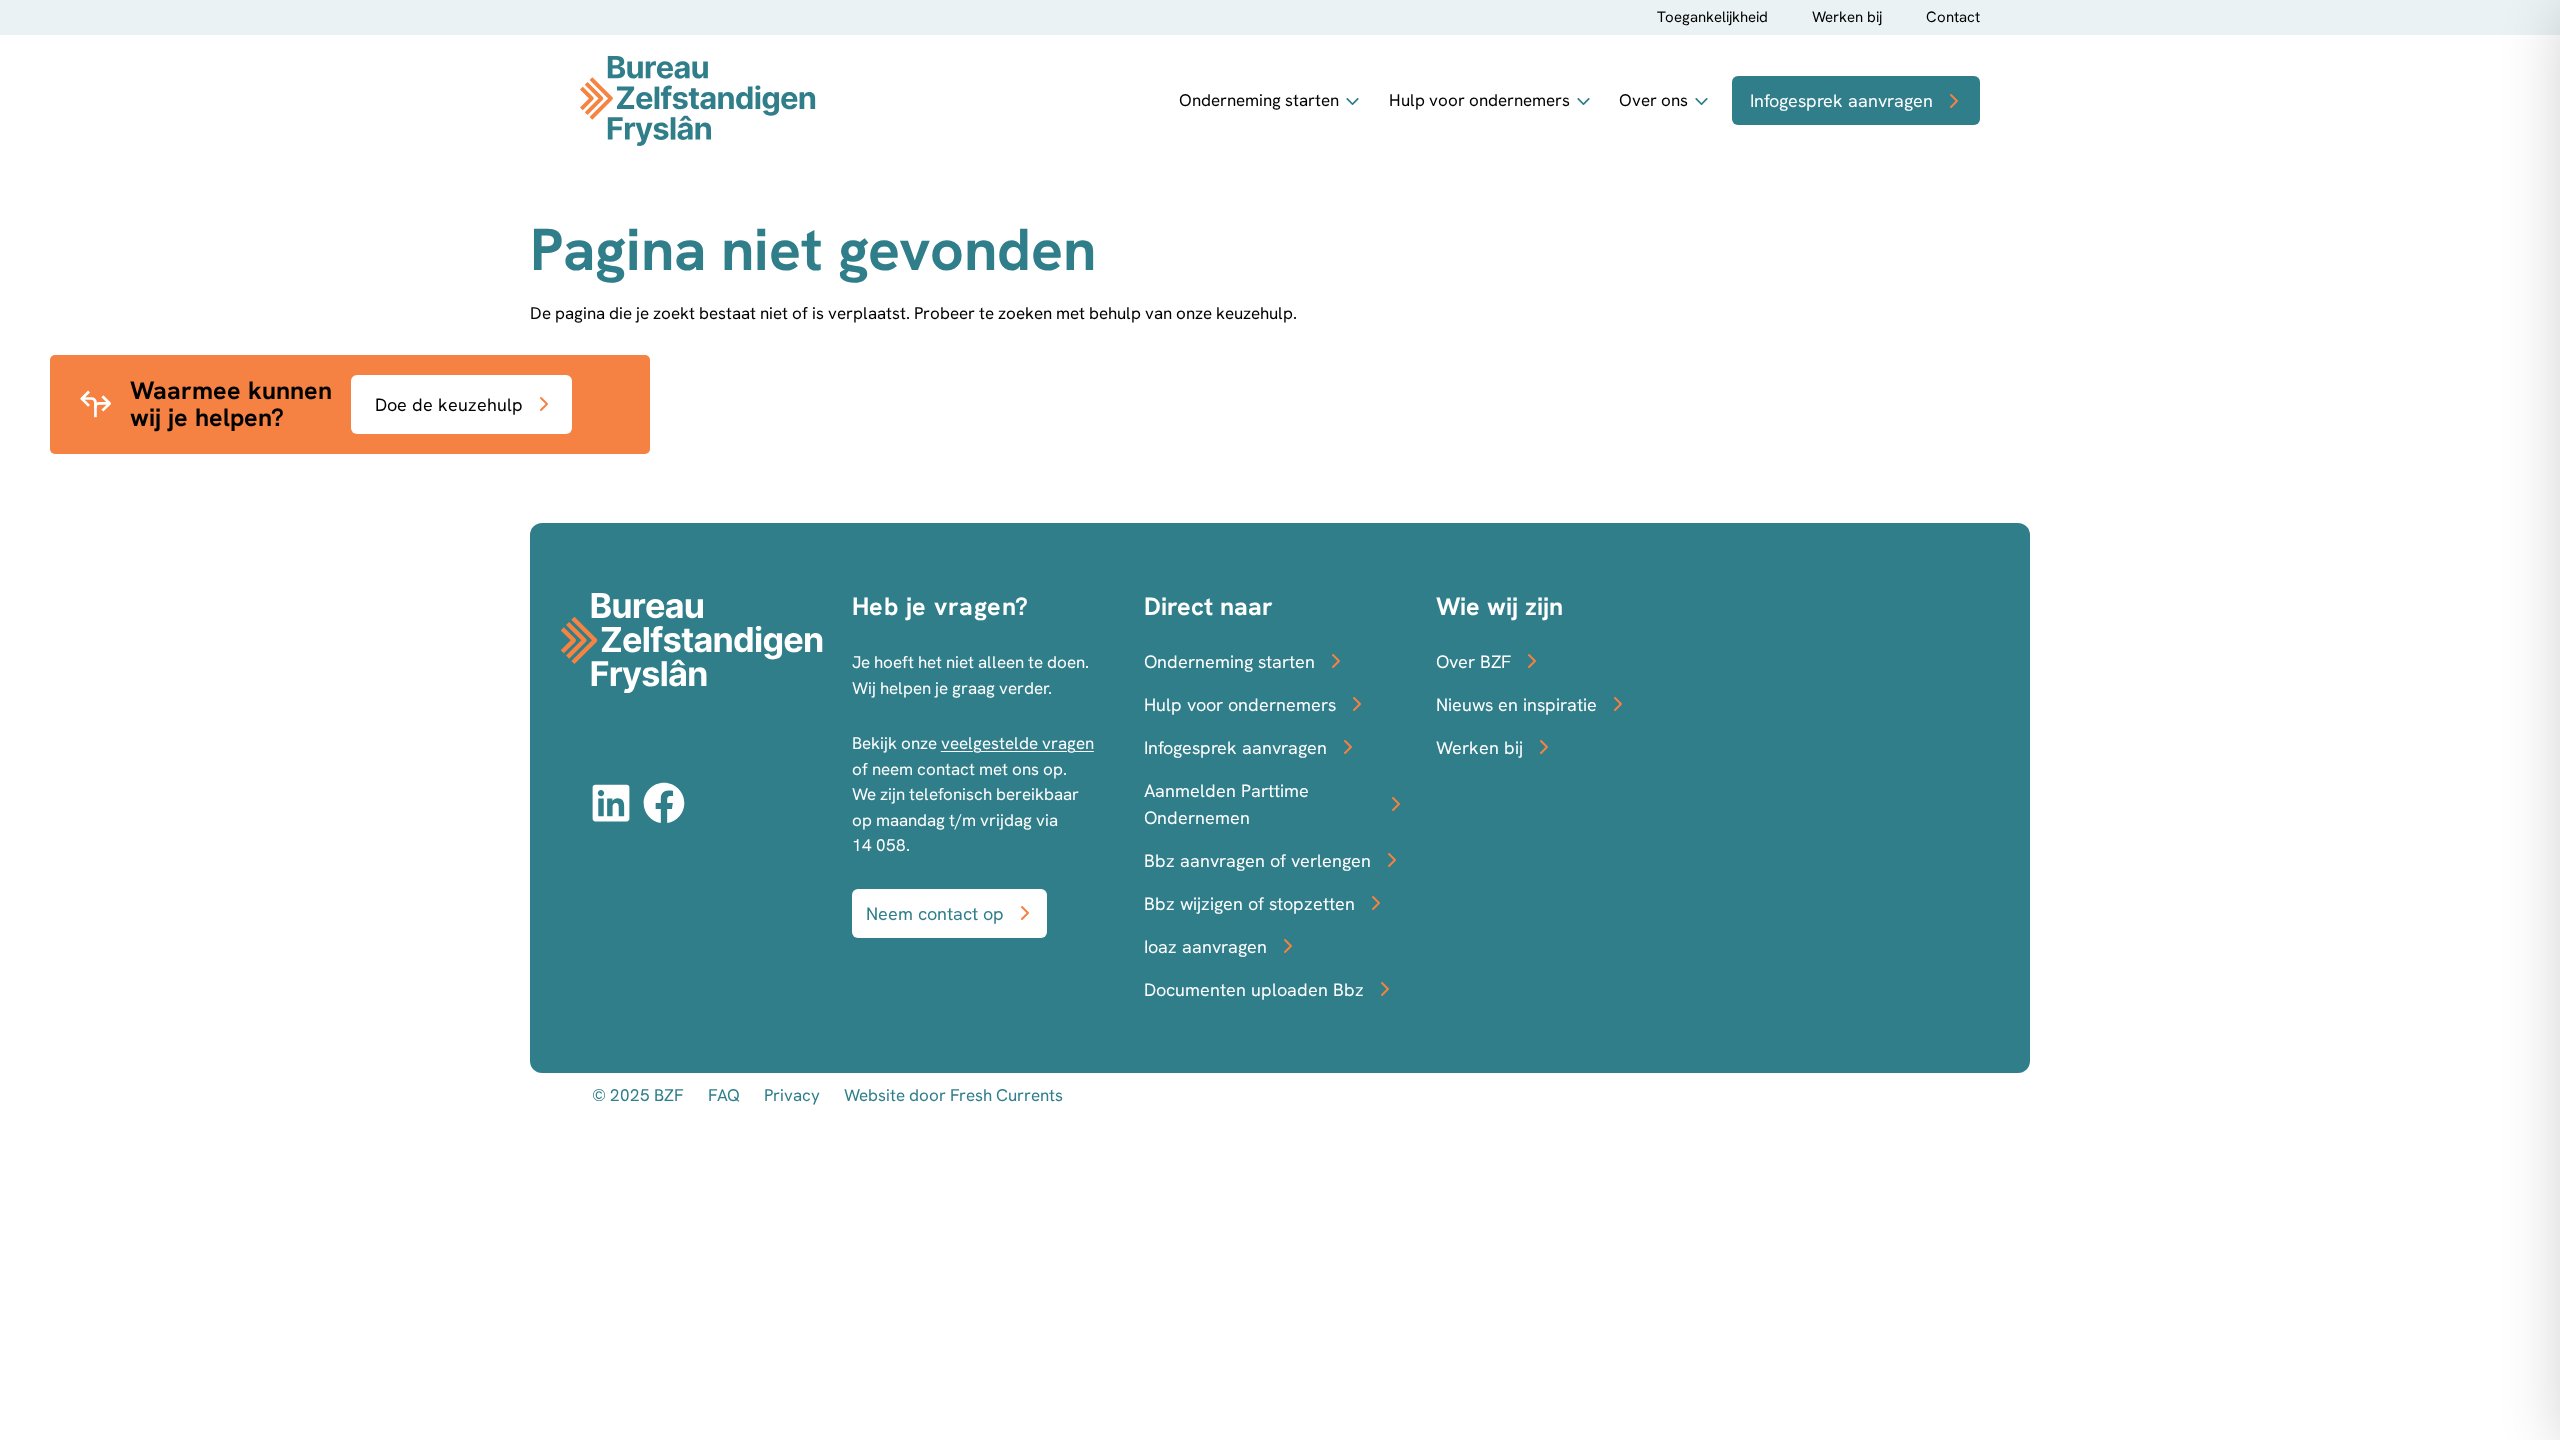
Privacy (792, 1095)
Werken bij (1847, 17)
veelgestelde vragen (1017, 743)
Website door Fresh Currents (953, 1095)
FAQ (724, 1095)
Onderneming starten (1259, 100)
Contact (1953, 17)
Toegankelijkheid (1712, 17)
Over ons (1653, 100)
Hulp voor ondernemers (1479, 100)
